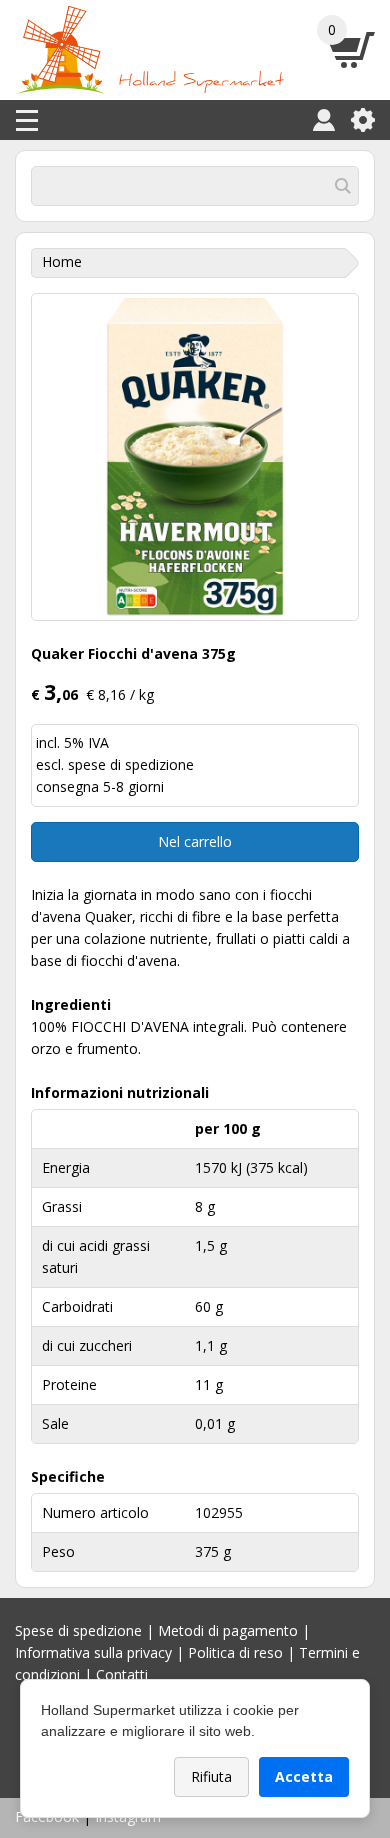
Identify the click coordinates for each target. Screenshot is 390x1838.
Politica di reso (235, 1652)
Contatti (122, 1674)
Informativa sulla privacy (93, 1652)
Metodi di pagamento (228, 1630)
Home (62, 261)
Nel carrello (195, 841)
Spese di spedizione (78, 1630)
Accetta (304, 1776)
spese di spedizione (131, 764)
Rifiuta (211, 1776)
